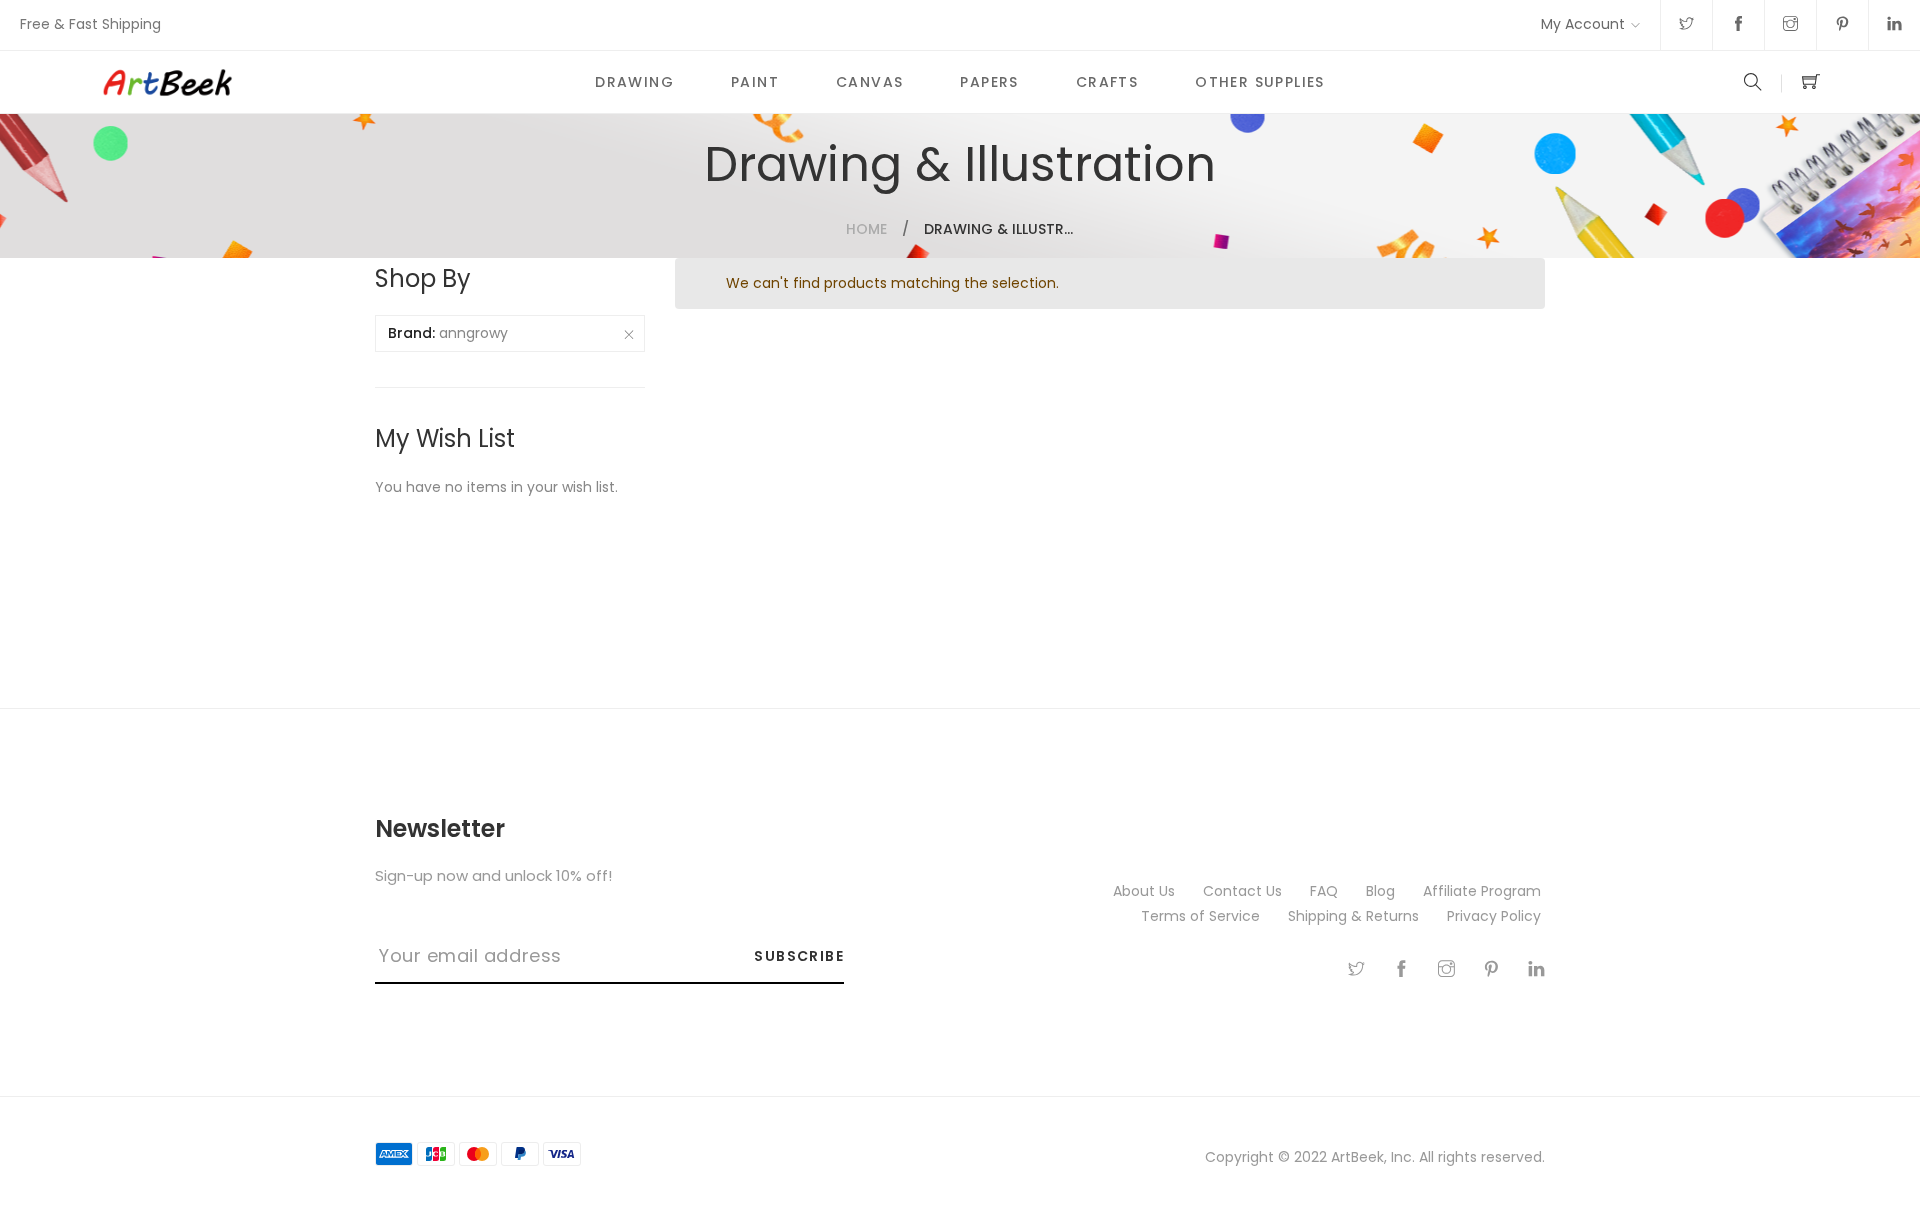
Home (866, 229)
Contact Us (1244, 891)
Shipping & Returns (1355, 916)
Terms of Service (1202, 916)
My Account (1583, 24)
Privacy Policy (1496, 916)
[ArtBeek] (333, 82)
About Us (1146, 891)
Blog (1382, 891)
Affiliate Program (1484, 891)
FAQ (1326, 891)
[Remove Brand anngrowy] (629, 334)
